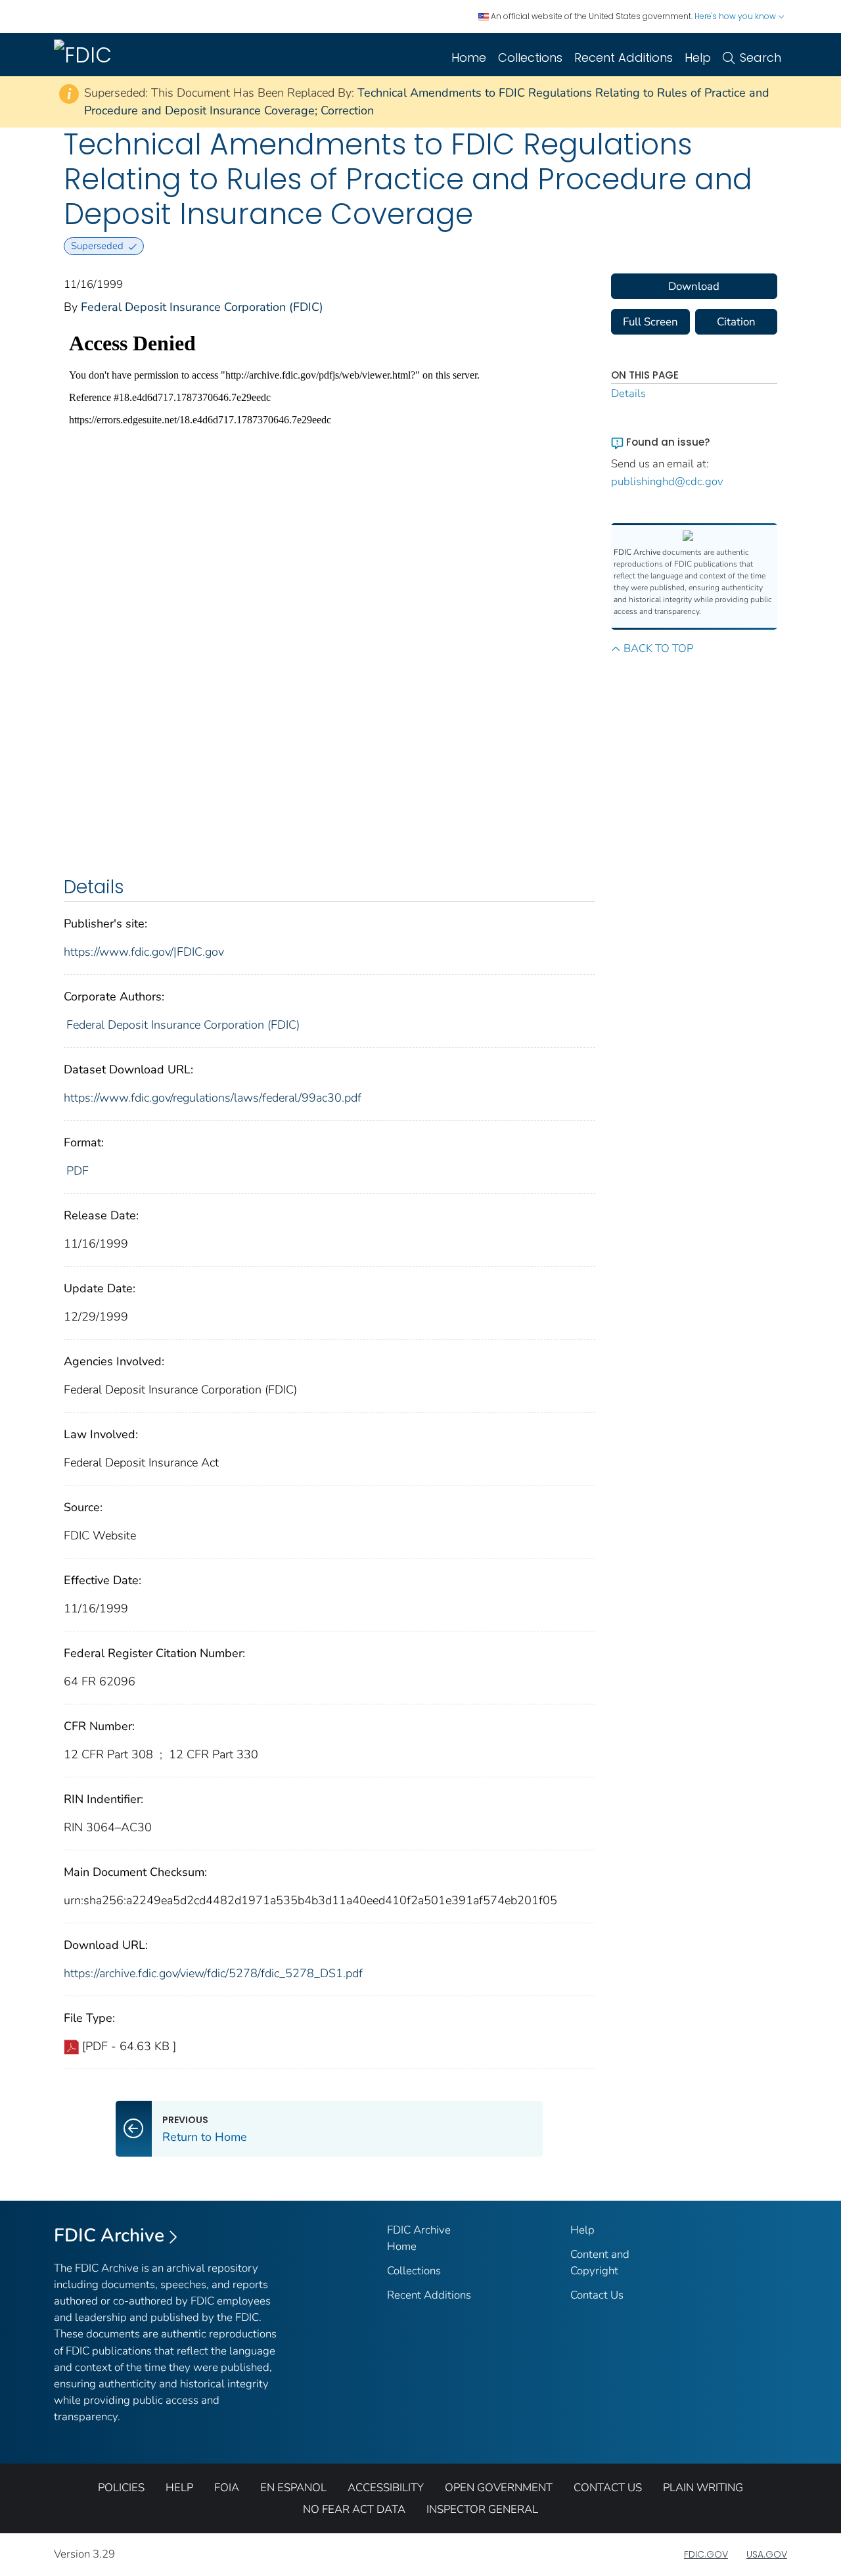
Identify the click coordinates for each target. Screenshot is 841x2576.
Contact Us (597, 2295)
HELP (179, 2488)
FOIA (227, 2488)
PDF (78, 1171)
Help (698, 58)
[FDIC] (85, 55)
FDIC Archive (109, 2236)
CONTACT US (608, 2488)
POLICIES (121, 2488)
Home (469, 58)
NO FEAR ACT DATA (354, 2509)
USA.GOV (767, 2554)
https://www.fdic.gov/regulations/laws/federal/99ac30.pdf (213, 1098)
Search (761, 58)
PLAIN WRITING (703, 2488)
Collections (530, 58)
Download (694, 286)
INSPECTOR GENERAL (482, 2509)
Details (628, 393)
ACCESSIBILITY (386, 2488)
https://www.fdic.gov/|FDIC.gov (144, 952)
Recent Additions (624, 58)
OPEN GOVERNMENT (499, 2488)
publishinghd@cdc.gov (667, 481)
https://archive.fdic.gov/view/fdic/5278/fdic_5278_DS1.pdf (213, 1973)
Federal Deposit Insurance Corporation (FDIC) (202, 307)
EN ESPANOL (293, 2488)
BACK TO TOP (658, 648)
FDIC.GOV (706, 2554)
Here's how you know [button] (736, 16)
